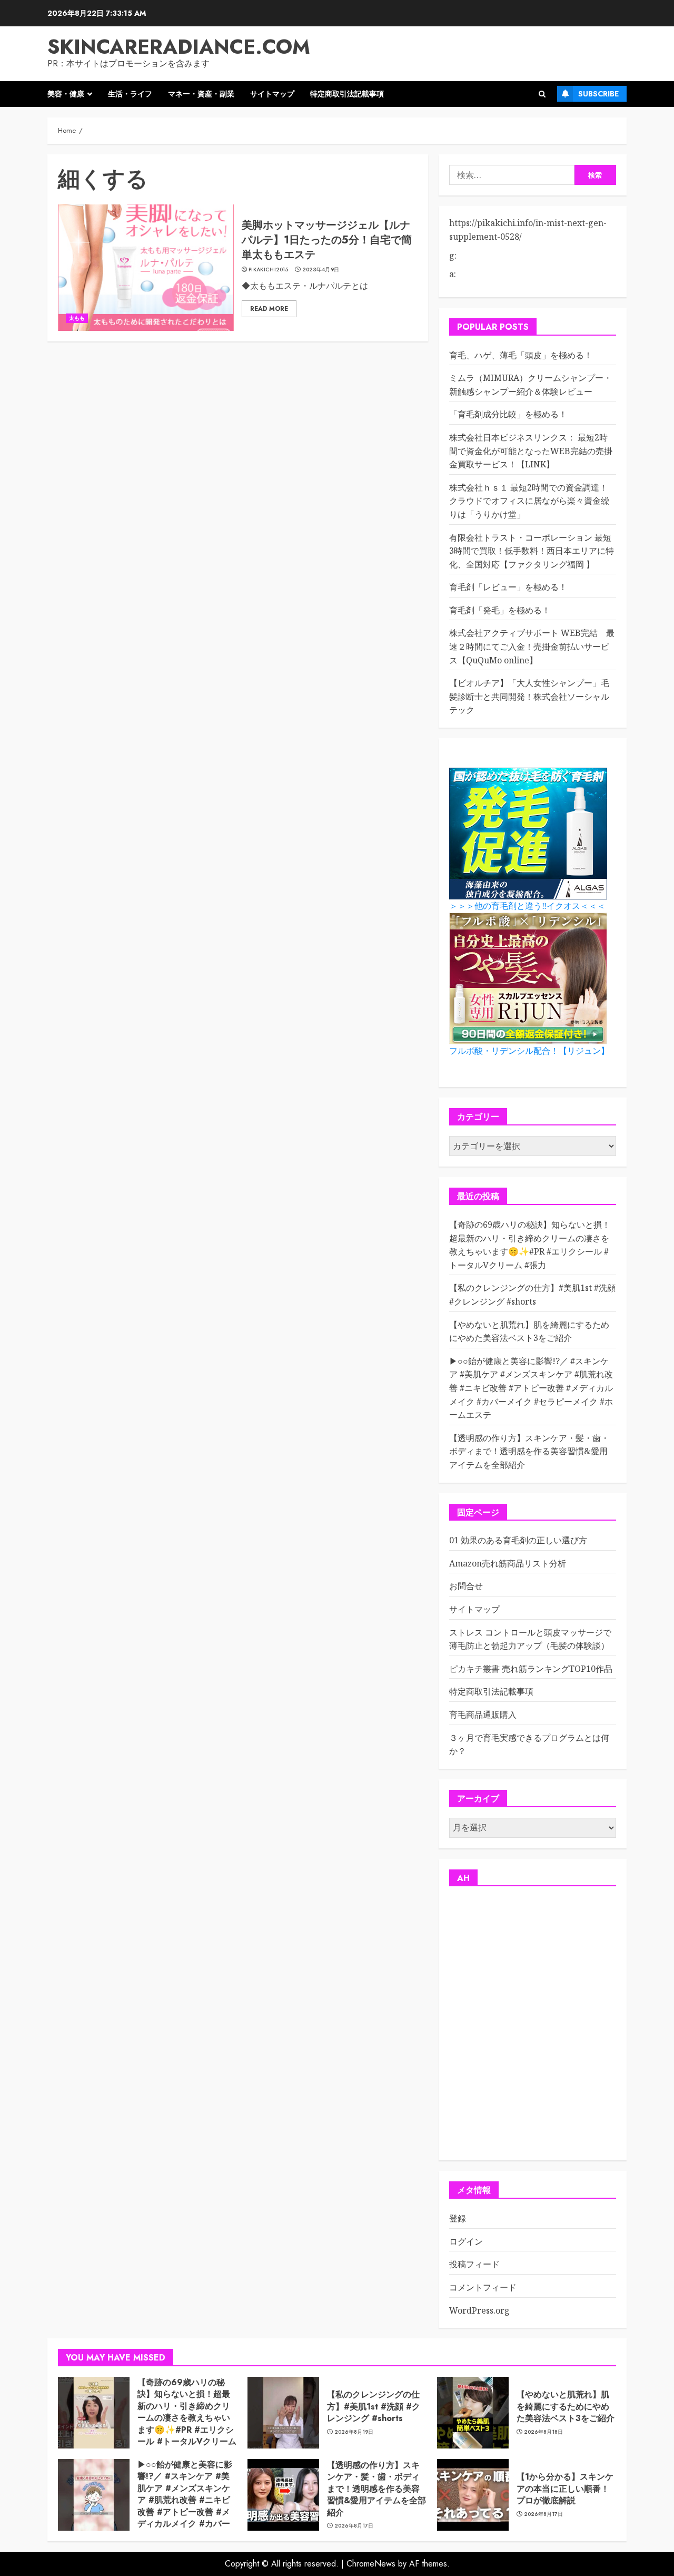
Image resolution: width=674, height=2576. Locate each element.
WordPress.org (479, 2310)
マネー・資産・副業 (201, 94)
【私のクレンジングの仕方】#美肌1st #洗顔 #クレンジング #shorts (374, 2406)
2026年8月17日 (354, 2526)
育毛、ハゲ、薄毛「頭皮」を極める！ (521, 355)
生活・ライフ (130, 94)
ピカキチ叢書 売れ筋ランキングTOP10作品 (531, 1669)
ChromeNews (371, 2564)
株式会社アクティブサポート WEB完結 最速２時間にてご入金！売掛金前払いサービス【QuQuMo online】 (532, 646)
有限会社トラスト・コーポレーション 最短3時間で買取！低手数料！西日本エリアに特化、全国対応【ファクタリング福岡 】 (532, 551)
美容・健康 (66, 94)
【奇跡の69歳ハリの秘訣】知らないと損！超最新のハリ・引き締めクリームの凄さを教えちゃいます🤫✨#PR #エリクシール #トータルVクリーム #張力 (187, 2418)
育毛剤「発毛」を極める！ (500, 610)
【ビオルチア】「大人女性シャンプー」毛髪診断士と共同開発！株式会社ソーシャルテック (529, 696)
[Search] (542, 94)
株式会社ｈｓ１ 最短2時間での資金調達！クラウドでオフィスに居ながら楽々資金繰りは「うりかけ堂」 (529, 501)
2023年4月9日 (321, 270)
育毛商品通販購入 (483, 1715)
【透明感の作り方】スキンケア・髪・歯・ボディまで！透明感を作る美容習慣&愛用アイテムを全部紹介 (529, 1451)
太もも (77, 318)
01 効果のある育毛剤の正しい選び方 (518, 1540)
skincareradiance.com (179, 47)
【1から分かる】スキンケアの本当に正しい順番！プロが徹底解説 (565, 2489)
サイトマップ (272, 94)
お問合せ (466, 1586)
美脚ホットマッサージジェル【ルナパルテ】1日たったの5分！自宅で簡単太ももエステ (327, 240)
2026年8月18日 (544, 2432)
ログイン (466, 2241)
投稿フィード (474, 2264)
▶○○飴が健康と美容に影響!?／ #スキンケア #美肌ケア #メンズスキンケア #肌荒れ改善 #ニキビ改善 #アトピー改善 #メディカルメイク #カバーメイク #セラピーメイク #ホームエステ (531, 1388)
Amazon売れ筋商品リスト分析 (508, 1563)
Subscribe (598, 94)
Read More (269, 309)
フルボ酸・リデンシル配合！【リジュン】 (529, 1051)
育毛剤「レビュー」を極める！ (508, 587)
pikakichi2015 (268, 270)
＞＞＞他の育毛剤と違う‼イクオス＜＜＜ (527, 906)
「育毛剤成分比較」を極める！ (508, 414)
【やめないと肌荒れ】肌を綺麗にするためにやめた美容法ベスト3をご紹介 (566, 2406)
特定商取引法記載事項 (347, 94)
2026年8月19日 (354, 2432)
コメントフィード (483, 2287)
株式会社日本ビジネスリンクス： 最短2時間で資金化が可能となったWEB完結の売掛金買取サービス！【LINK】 (531, 451)
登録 (458, 2218)
